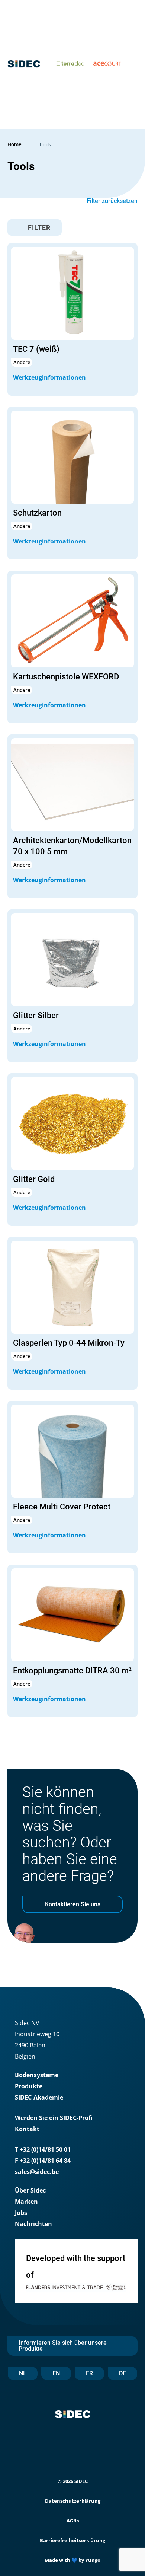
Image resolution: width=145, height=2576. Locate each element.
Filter (38, 228)
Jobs (21, 2213)
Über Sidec (30, 2190)
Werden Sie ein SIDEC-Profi (54, 2118)
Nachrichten (33, 2224)
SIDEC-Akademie (39, 2097)
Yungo (93, 2560)
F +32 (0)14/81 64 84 (43, 2161)
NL (23, 2373)
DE (123, 2373)
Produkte (29, 2086)
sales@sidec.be (37, 2172)
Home (14, 144)
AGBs (73, 2521)
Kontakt (27, 2129)
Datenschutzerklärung (73, 2501)
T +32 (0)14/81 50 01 (43, 2149)
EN (56, 2373)
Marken (26, 2202)
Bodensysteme (37, 2075)
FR (89, 2373)
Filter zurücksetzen (112, 201)
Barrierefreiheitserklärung (72, 2540)
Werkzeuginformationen (50, 377)
